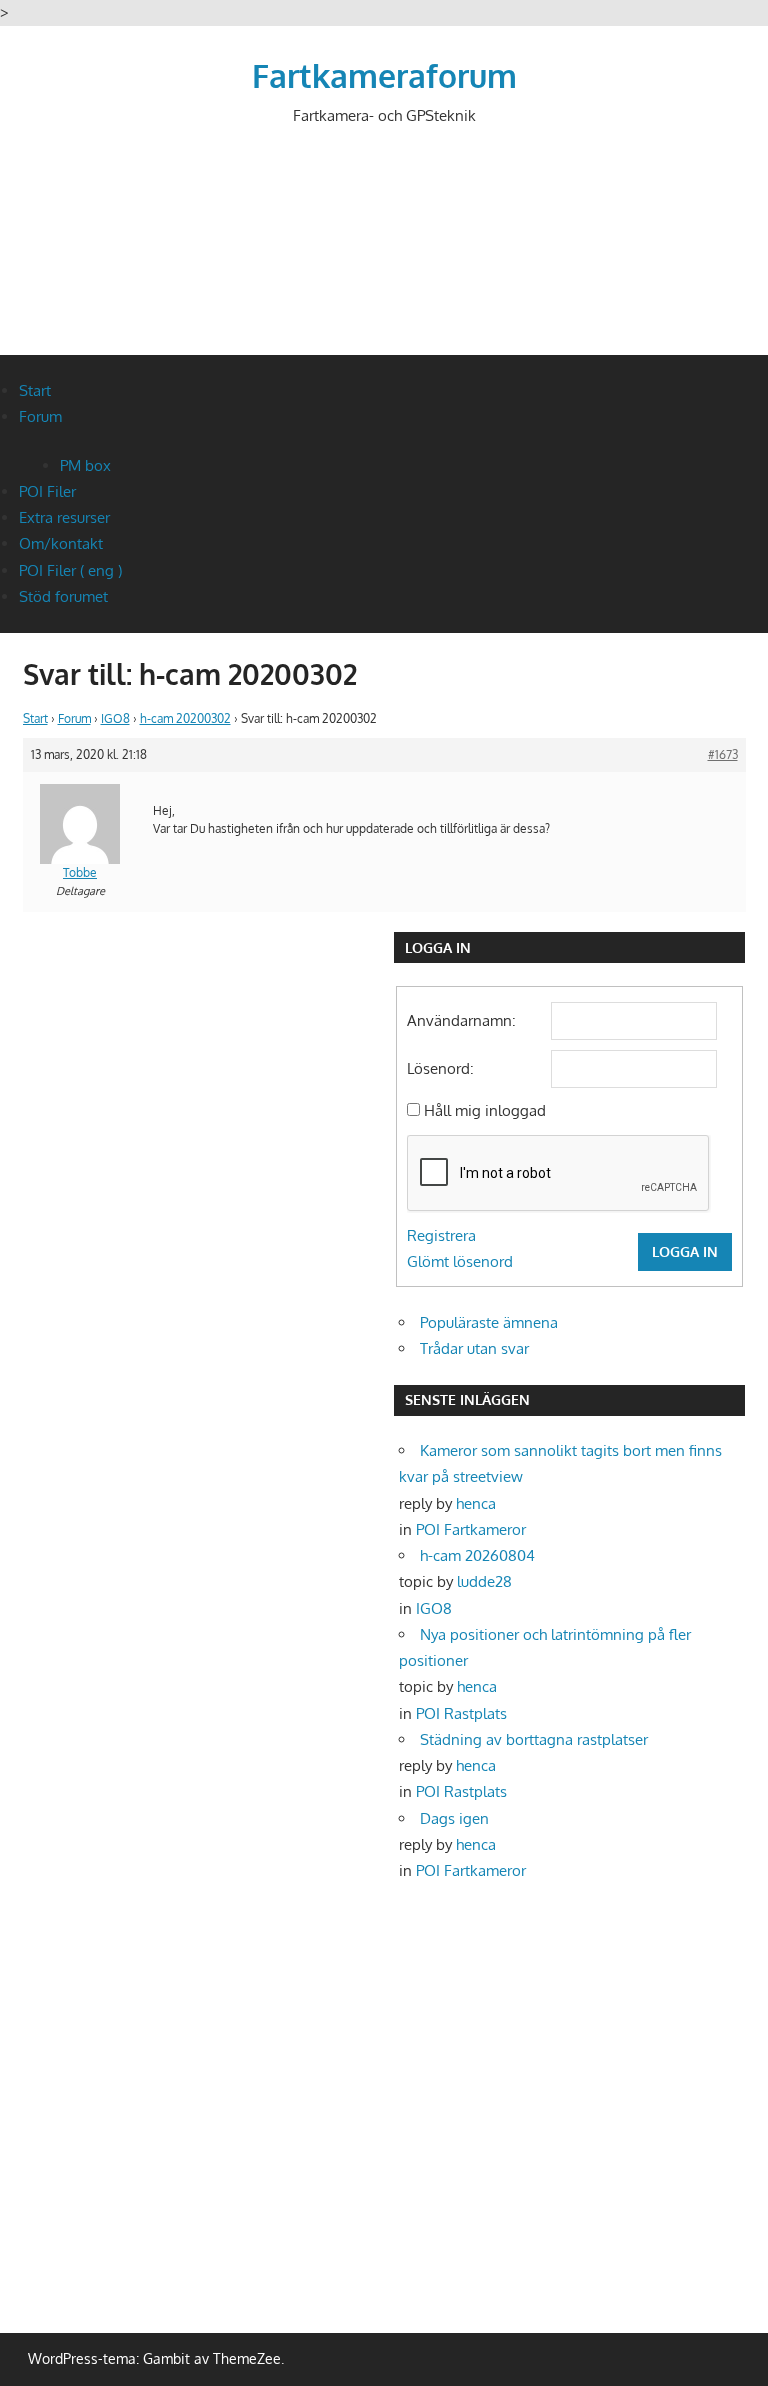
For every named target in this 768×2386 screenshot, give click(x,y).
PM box (85, 465)
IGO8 (115, 718)
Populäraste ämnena (489, 1322)
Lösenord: (440, 1068)
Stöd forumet (63, 596)
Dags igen (454, 1818)
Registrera (441, 1235)
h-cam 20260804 (477, 1555)
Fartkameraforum (384, 75)
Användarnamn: (461, 1020)
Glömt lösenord (460, 1261)
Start (35, 390)
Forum (40, 416)
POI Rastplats (461, 1713)
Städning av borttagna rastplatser (534, 1739)
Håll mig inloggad (485, 1110)
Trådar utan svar (474, 1348)
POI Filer (47, 491)
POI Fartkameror (471, 1529)
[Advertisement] (387, 257)
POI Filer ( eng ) (70, 570)
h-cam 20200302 (185, 718)
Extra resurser (64, 517)
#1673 (723, 754)
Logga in (685, 1251)
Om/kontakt (61, 543)
